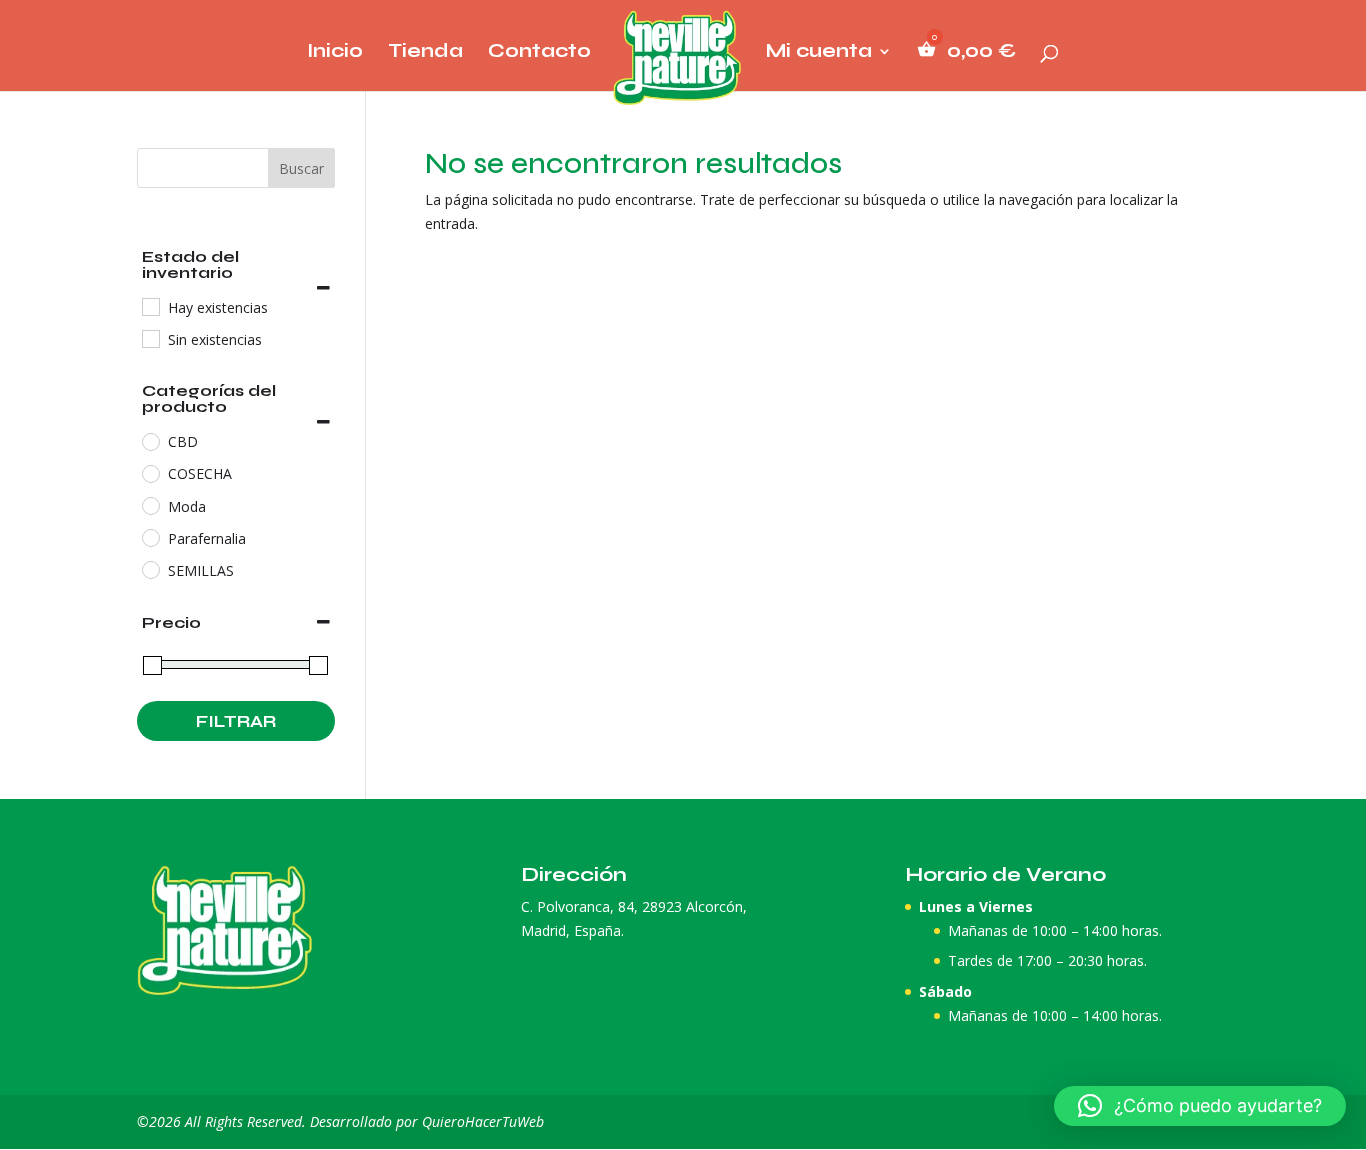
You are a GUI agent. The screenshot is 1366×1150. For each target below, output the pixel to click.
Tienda (425, 53)
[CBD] (150, 441)
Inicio (335, 53)
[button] (1200, 1106)
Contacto (539, 53)
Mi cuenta (819, 53)
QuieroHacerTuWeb (483, 1121)
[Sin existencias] (150, 338)
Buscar (301, 168)
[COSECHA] (150, 473)
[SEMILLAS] (150, 569)
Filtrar (236, 721)
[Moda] (150, 505)
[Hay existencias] (150, 306)
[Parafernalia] (150, 537)
